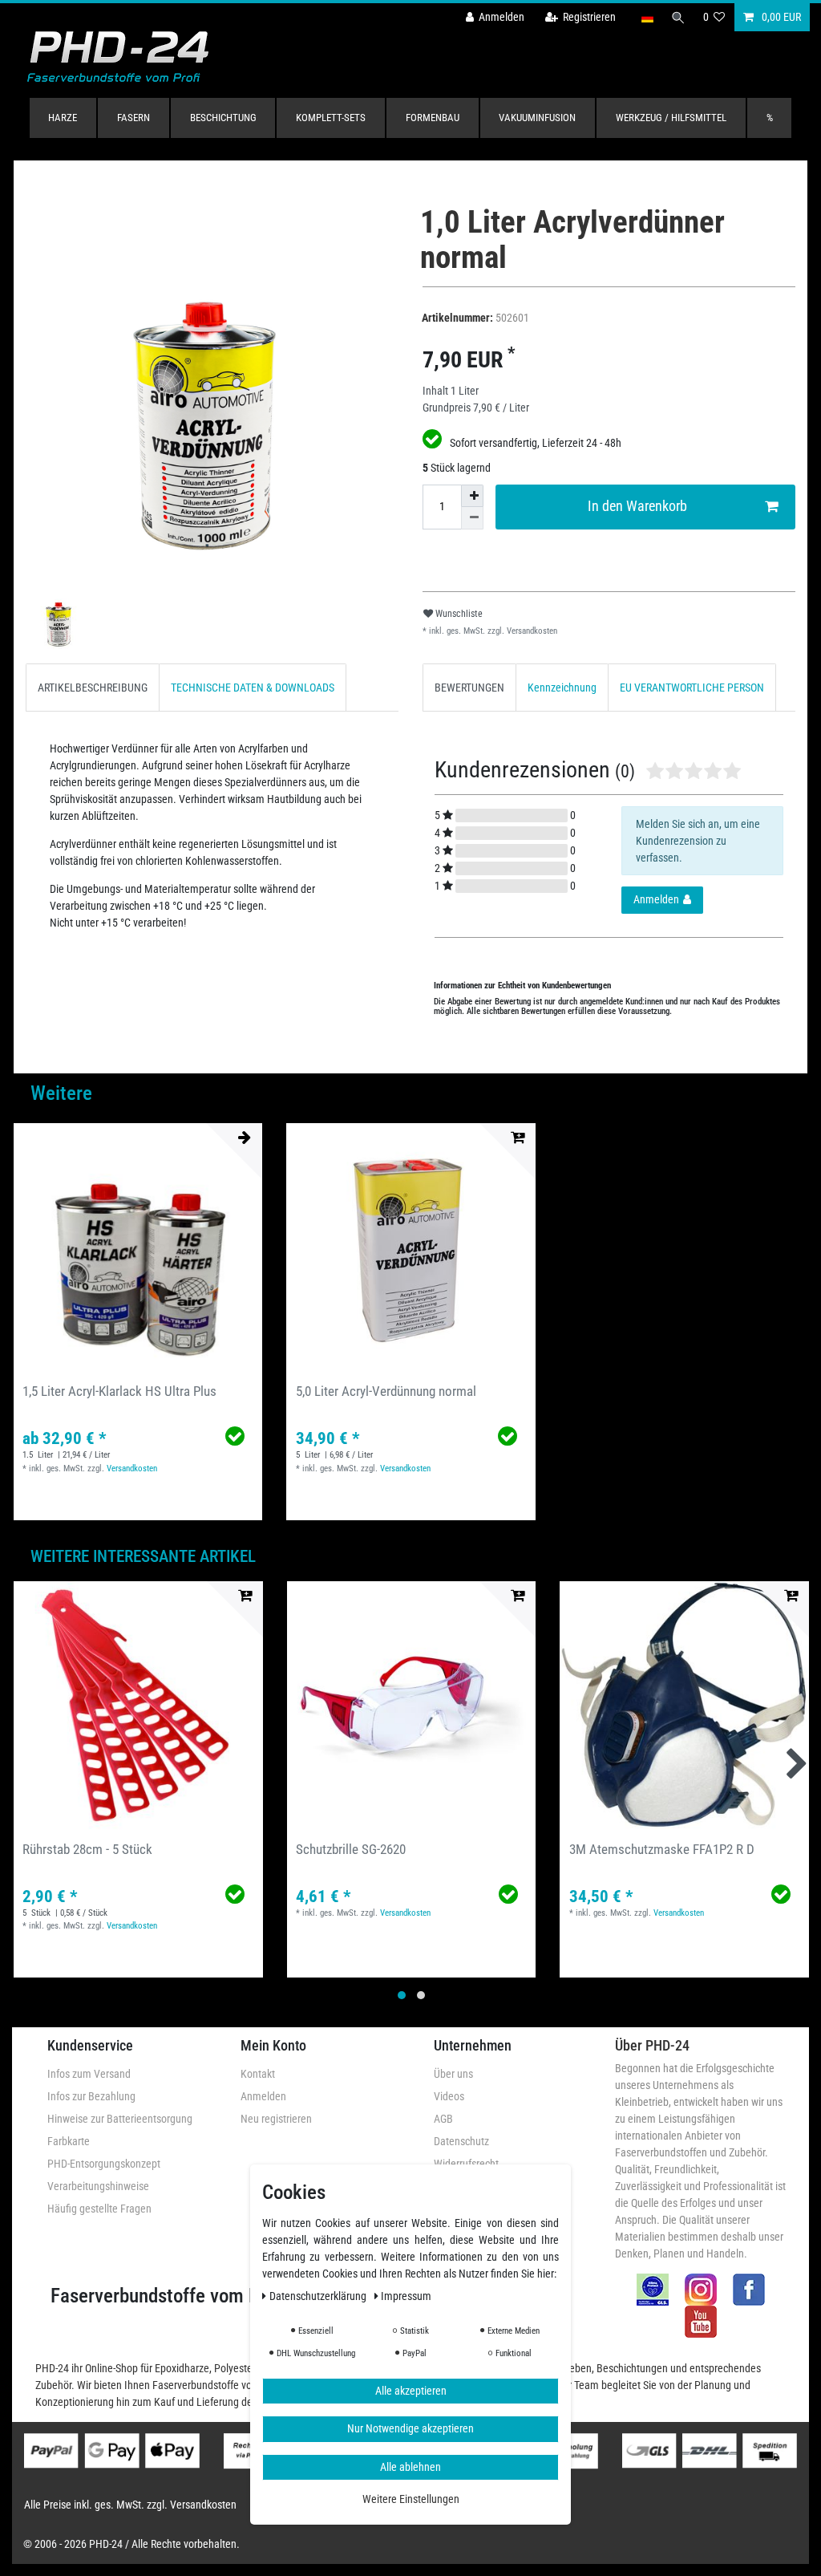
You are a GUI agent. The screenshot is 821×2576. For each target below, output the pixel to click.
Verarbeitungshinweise (98, 2186)
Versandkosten (531, 631)
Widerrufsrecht (466, 2164)
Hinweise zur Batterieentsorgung (120, 2119)
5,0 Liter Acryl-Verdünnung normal (386, 1391)
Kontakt (258, 2074)
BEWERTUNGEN (469, 688)
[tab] (93, 687)
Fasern (133, 118)
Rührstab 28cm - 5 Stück (87, 1849)
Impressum (406, 2296)
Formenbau (433, 118)
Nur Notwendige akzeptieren (410, 2428)
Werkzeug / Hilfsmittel (671, 118)
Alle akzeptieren (411, 2391)
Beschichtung (223, 118)
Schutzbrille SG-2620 (351, 1849)
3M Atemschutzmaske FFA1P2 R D (662, 1849)
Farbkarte (69, 2141)
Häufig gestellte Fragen (99, 2209)
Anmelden (263, 2096)
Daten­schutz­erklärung (319, 2296)
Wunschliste (458, 614)
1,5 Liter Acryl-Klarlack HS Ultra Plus (119, 1391)
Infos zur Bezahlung (91, 2096)
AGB (443, 2119)
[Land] (647, 17)
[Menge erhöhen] (472, 496)
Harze (63, 118)
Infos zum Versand (89, 2074)
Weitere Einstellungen (411, 2499)
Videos (449, 2096)
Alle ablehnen (410, 2467)
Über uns (453, 2074)
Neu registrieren (276, 2119)
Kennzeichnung (562, 688)
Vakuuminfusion (537, 118)
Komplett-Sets (331, 118)
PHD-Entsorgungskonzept (104, 2164)
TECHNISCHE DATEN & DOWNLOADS (253, 688)
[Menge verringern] (472, 518)
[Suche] (678, 17)
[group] (138, 1247)
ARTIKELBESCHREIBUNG (93, 688)
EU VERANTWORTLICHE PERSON (692, 688)
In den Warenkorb (637, 506)
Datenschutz (461, 2141)
